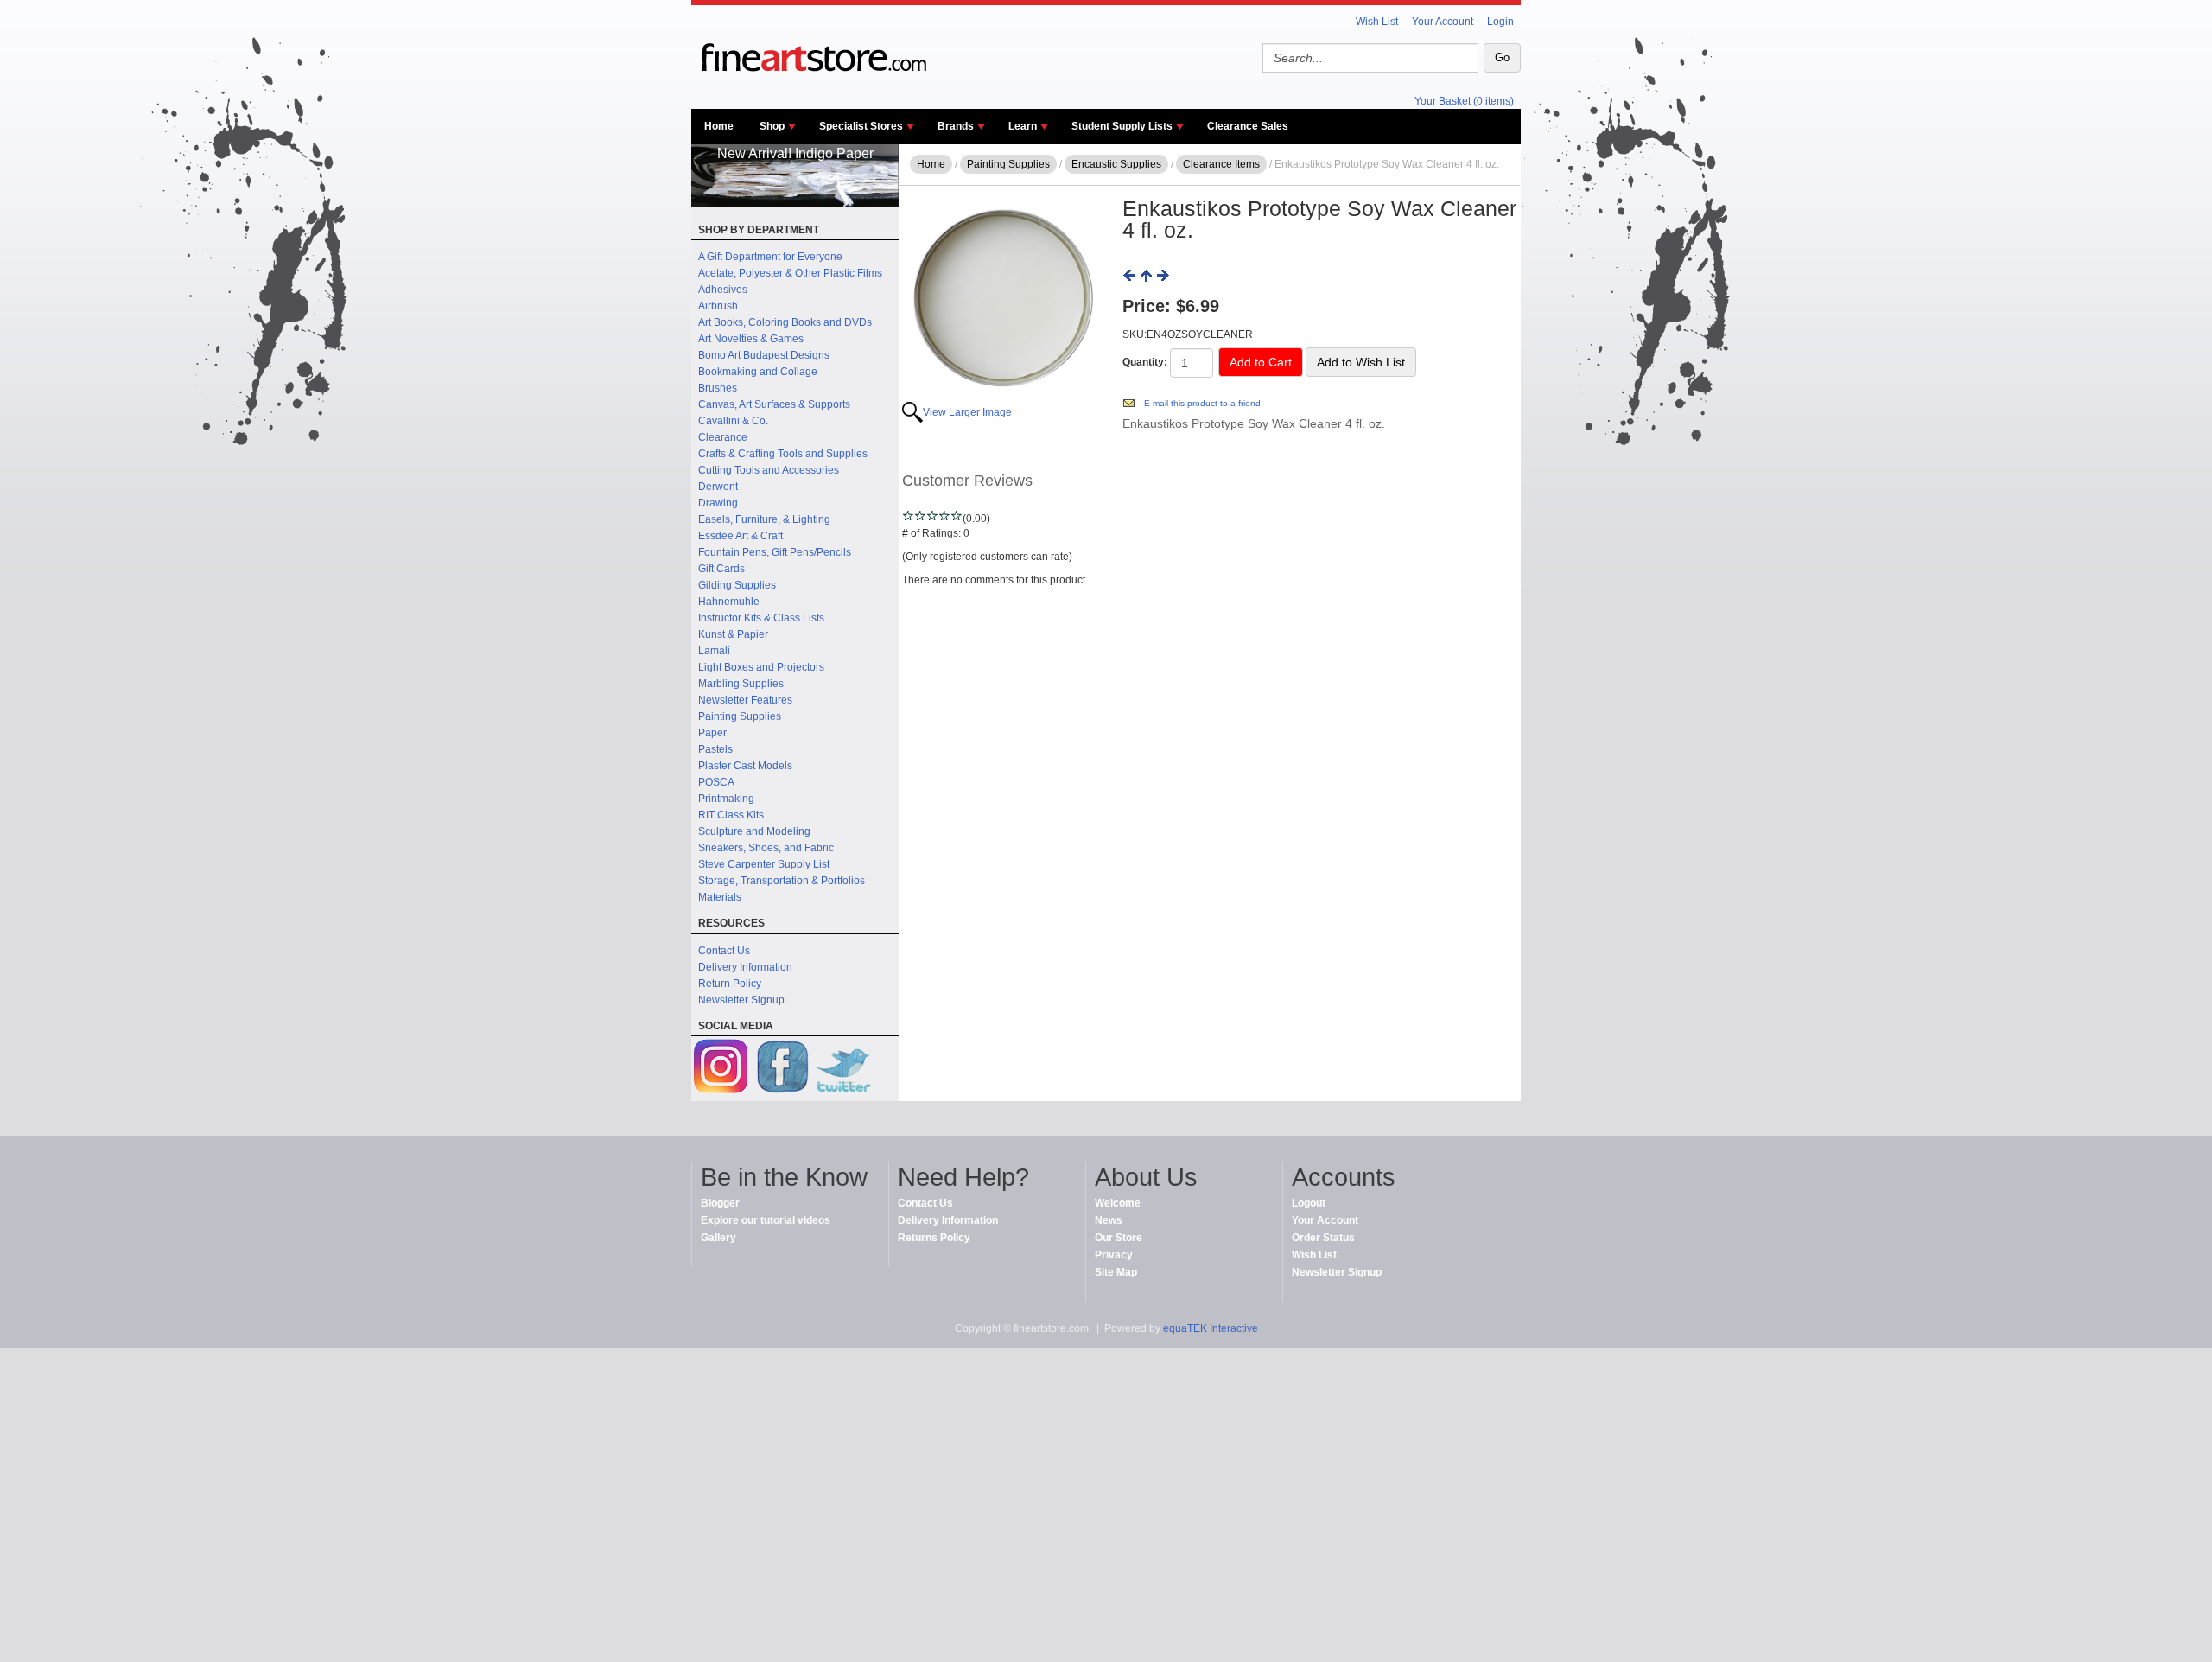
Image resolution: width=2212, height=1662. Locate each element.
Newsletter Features (745, 700)
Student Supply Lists (1122, 126)
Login (1500, 22)
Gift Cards (721, 569)
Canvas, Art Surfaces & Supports (774, 404)
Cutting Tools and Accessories (769, 470)
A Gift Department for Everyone (770, 257)
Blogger (720, 1203)
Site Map (1116, 1272)
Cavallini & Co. (733, 421)
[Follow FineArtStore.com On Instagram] (721, 1069)
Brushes (718, 388)
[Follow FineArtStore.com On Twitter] (842, 1069)
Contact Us (724, 951)
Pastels (715, 749)
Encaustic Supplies (1116, 164)
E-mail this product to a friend (1202, 403)
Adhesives (723, 290)
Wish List (1377, 22)
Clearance (723, 437)
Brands (956, 126)
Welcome (1118, 1203)
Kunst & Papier (733, 634)
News (1109, 1220)
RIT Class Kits (731, 815)
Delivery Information (745, 967)
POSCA (716, 782)
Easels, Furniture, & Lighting (764, 519)
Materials (720, 897)
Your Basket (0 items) (1464, 101)
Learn (1023, 126)
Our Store (1119, 1238)
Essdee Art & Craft (741, 536)
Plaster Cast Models (745, 766)
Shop (772, 126)
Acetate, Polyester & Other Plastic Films (790, 273)
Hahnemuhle (729, 602)
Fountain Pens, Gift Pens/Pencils (775, 552)
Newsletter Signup (741, 1000)
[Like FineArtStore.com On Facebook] (782, 1069)
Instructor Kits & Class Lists (761, 618)
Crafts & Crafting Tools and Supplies (783, 454)
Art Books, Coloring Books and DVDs (785, 322)
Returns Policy (934, 1238)
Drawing (718, 503)
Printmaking (726, 799)
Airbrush (718, 306)
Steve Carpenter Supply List (764, 864)
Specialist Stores (861, 126)
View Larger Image (967, 412)
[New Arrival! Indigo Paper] (795, 203)
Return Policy (730, 984)
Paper (712, 733)
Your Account (1443, 22)
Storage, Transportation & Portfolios (782, 881)
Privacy (1114, 1255)
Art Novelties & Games (751, 339)
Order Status (1323, 1238)
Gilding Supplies (737, 585)
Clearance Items (1221, 164)
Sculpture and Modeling (754, 831)
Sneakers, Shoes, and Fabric (766, 848)
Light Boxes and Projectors (761, 667)
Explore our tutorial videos (766, 1220)
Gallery (718, 1238)
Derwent (718, 487)
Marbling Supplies (741, 684)
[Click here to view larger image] (1003, 299)
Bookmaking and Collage (758, 372)
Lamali (714, 651)
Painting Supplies (740, 716)
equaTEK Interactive (1211, 1328)
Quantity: (1145, 362)
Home (719, 126)
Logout (1309, 1203)
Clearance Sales (1248, 126)
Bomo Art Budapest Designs (764, 355)
